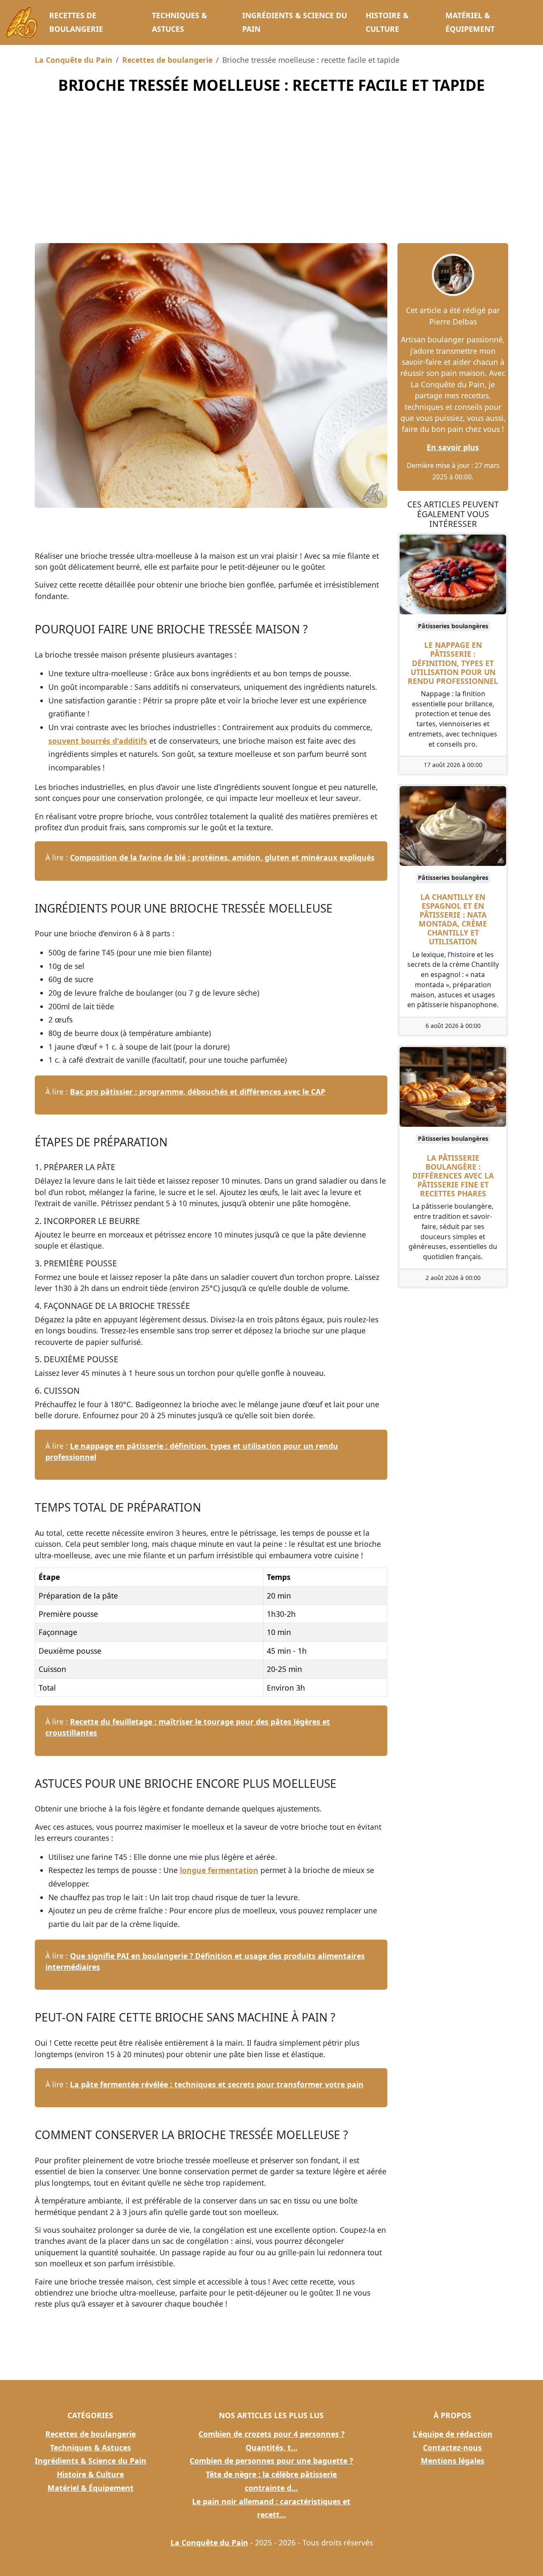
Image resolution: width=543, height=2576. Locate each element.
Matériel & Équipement (470, 22)
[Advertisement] (271, 179)
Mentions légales (453, 2461)
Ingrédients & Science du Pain (295, 22)
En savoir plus (453, 447)
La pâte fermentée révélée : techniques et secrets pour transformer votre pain (217, 2084)
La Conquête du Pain (74, 60)
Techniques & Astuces (179, 22)
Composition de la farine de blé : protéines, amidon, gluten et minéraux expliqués (222, 857)
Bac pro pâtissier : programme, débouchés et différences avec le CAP (198, 1092)
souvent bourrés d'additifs (98, 741)
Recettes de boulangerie (76, 22)
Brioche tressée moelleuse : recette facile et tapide (271, 85)
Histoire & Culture (387, 22)
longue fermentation (219, 1870)
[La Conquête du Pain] (22, 22)
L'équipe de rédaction (453, 2434)
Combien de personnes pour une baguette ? (271, 2461)
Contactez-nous (452, 2447)
